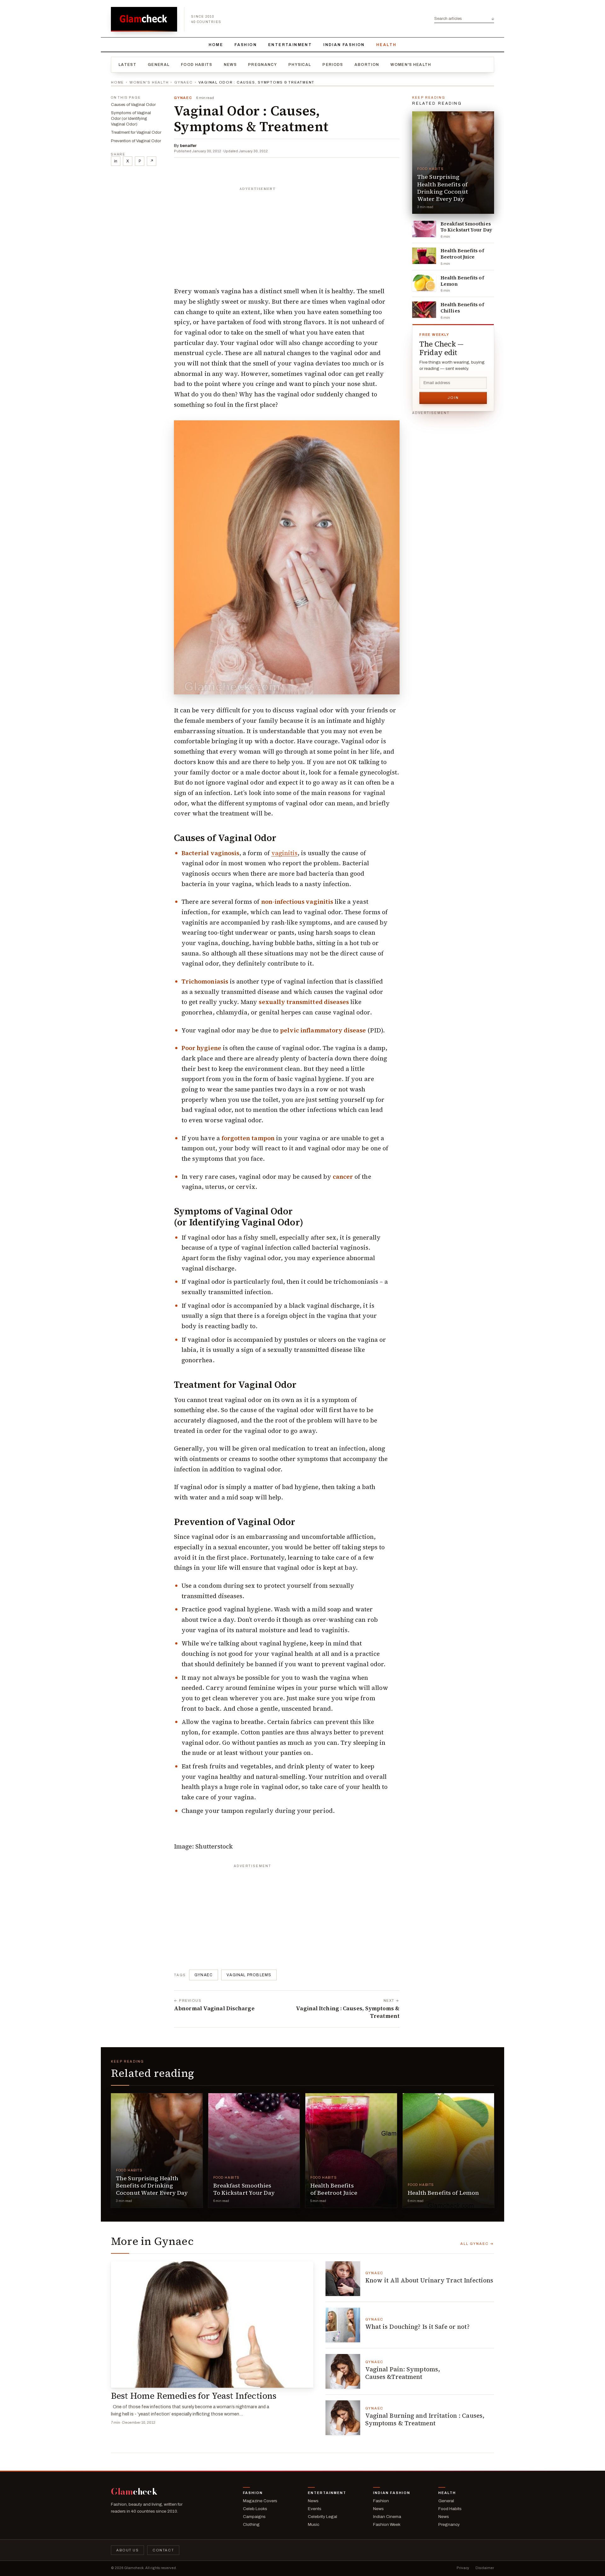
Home (216, 45)
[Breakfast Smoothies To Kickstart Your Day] (424, 229)
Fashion (246, 45)
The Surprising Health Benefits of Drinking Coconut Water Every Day (443, 188)
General (159, 65)
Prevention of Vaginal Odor (136, 141)
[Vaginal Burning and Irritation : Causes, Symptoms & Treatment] (343, 2418)
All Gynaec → (477, 2244)
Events (315, 2509)
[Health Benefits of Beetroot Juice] (424, 256)
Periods (333, 65)
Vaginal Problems (249, 1975)
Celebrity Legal (323, 2517)
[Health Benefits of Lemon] (424, 283)
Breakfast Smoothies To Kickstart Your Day (466, 227)
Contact (163, 2550)
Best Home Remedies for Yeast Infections (194, 2396)
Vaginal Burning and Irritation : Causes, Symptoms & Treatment (425, 2419)
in (116, 161)
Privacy (463, 2568)
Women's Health (411, 65)
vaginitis (285, 853)
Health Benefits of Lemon (462, 281)
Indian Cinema (387, 2517)
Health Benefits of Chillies (462, 308)
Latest (127, 65)
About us (127, 2550)
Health (386, 45)
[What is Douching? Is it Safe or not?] (343, 2325)
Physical (300, 65)
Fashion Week (387, 2524)
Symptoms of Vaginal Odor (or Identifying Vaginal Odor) (131, 119)
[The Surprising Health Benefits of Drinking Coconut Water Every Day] (453, 163)
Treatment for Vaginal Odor (136, 132)
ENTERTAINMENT (290, 45)
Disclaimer (485, 2568)
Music (314, 2524)
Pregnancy (262, 65)
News (230, 65)
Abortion (367, 65)
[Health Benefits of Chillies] (424, 310)
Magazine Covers (260, 2501)
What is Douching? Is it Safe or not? (417, 2327)
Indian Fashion (344, 45)
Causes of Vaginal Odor (133, 105)
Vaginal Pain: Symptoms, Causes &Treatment (403, 2373)
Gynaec (184, 82)
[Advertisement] (287, 234)
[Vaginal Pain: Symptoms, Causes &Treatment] (343, 2371)
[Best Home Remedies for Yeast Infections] (212, 2325)
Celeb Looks (255, 2509)
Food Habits (197, 65)
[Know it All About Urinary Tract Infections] (343, 2279)
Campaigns (254, 2517)
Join (453, 398)
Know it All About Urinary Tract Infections (429, 2280)
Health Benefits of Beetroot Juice (462, 254)
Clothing (251, 2524)
